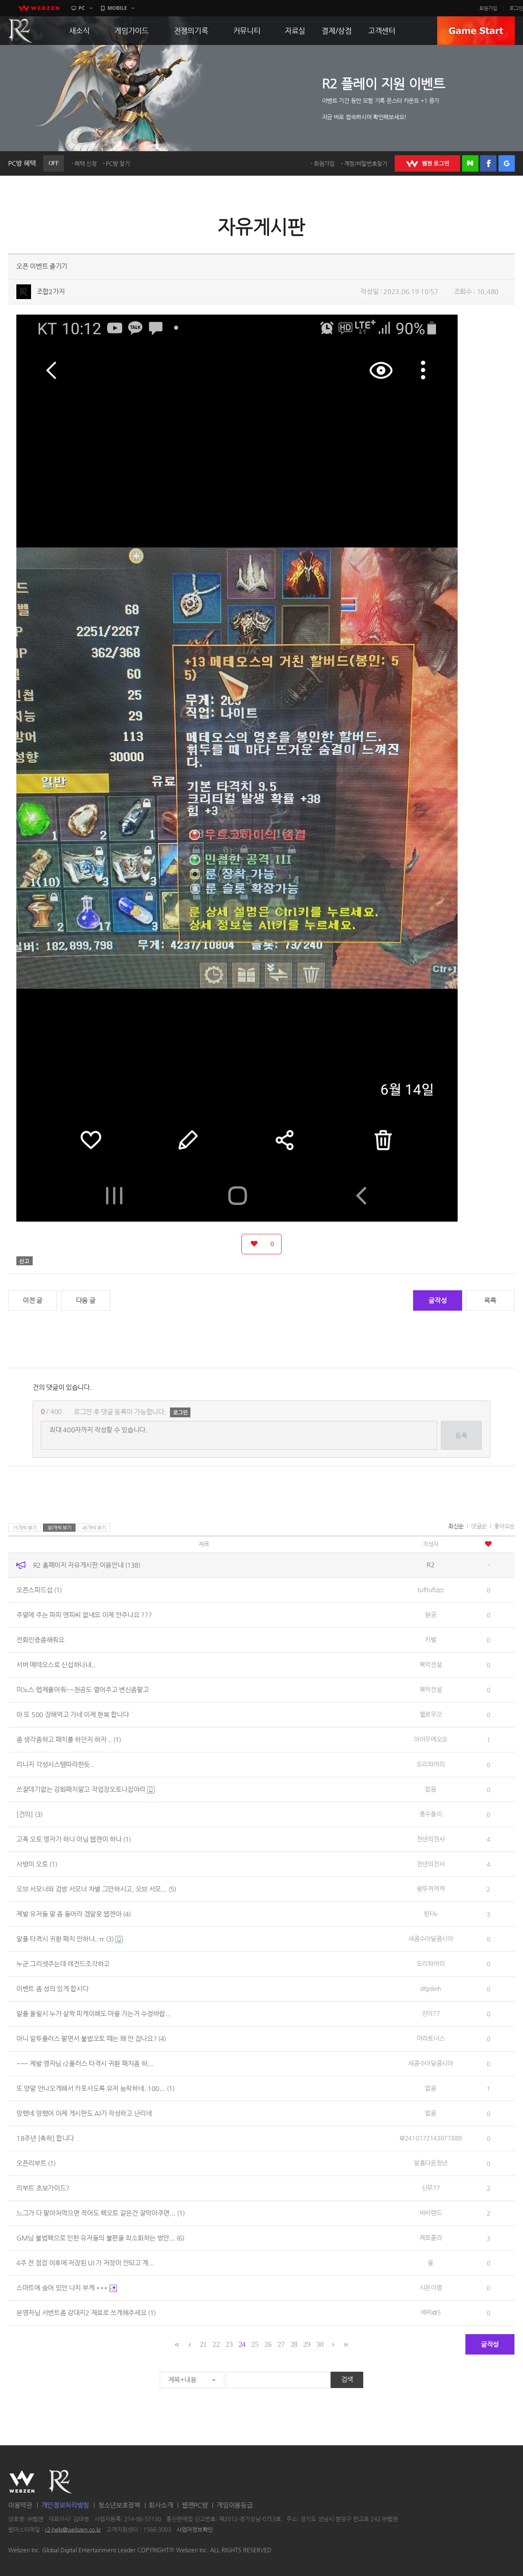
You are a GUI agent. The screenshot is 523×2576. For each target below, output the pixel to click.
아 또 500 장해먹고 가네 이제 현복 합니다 (73, 1715)
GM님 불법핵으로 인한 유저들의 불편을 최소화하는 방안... (100, 2238)
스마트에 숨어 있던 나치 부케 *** (63, 2288)
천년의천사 (431, 1839)
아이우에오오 (431, 1739)
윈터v (431, 1914)
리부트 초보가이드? (43, 2188)
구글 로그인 (507, 163)
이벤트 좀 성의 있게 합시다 (53, 1989)
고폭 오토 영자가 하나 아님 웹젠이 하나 (74, 1839)
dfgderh (431, 1988)
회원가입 (488, 8)
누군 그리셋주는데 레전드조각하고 (63, 1964)
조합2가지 (51, 292)
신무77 (431, 2188)
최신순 (456, 1526)
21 (203, 2344)
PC (82, 8)
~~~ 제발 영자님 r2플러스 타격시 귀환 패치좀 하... (85, 2063)
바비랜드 (431, 2213)
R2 (60, 2482)
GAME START (476, 31)
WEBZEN (22, 2482)
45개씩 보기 (94, 1528)
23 (229, 2344)
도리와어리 (431, 1764)
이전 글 (33, 1300)
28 (294, 2344)
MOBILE (117, 8)
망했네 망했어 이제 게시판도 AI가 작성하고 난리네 (84, 2113)
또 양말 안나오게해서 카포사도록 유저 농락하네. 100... (95, 2088)
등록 (461, 1435)
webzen (39, 8)
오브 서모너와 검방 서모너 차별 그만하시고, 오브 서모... (96, 1889)
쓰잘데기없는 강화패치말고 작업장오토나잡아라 (82, 1789)
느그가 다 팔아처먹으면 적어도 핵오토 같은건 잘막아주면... (101, 2213)
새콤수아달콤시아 (431, 1938)
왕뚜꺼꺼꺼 (431, 1889)
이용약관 (20, 2505)
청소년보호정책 (119, 2505)
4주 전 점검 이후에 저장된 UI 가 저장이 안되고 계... (85, 2263)
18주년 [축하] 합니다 (45, 2138)
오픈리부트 (36, 2163)
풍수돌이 (431, 1814)
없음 (430, 1789)
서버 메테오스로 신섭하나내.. (56, 1665)
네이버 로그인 (470, 163)
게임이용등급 (235, 2505)
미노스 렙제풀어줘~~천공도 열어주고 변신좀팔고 (83, 1690)
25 (255, 2344)
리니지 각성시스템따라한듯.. (55, 1764)
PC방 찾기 (118, 163)
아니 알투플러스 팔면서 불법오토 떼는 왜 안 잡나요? (91, 2039)
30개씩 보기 (59, 1528)
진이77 (431, 2013)
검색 (347, 2379)
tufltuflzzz (431, 1590)
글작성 (438, 1300)
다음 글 (86, 1300)
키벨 (430, 1639)
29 (307, 2344)
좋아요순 (504, 1526)
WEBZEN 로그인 (427, 163)
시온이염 (431, 2287)
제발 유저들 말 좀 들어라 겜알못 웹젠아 (74, 1914)
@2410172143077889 (431, 2138)
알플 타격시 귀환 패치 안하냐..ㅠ (65, 1939)
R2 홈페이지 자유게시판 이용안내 (87, 1565)
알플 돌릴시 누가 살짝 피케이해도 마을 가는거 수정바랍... (94, 2014)
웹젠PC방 (195, 2505)
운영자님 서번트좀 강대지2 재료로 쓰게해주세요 (86, 2313)
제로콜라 (431, 2238)
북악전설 (431, 1664)
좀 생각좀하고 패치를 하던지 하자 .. (69, 1739)
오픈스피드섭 (39, 1590)
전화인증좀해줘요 (40, 1640)
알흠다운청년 (431, 2163)
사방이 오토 (37, 1864)
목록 (490, 1300)
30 (320, 2344)
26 (268, 2344)
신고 (25, 1261)
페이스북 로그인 (488, 163)
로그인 (516, 8)
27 (281, 2344)
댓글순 (479, 1526)
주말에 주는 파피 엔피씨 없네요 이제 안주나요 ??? (84, 1615)
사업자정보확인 (195, 2529)
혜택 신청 (86, 163)
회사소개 (161, 2505)
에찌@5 (431, 2312)
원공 (430, 1614)
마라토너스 (431, 2038)
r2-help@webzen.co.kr (73, 2529)
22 (216, 2344)
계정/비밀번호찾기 (366, 163)
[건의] (29, 1814)
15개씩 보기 (25, 1528)
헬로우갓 (431, 1714)
